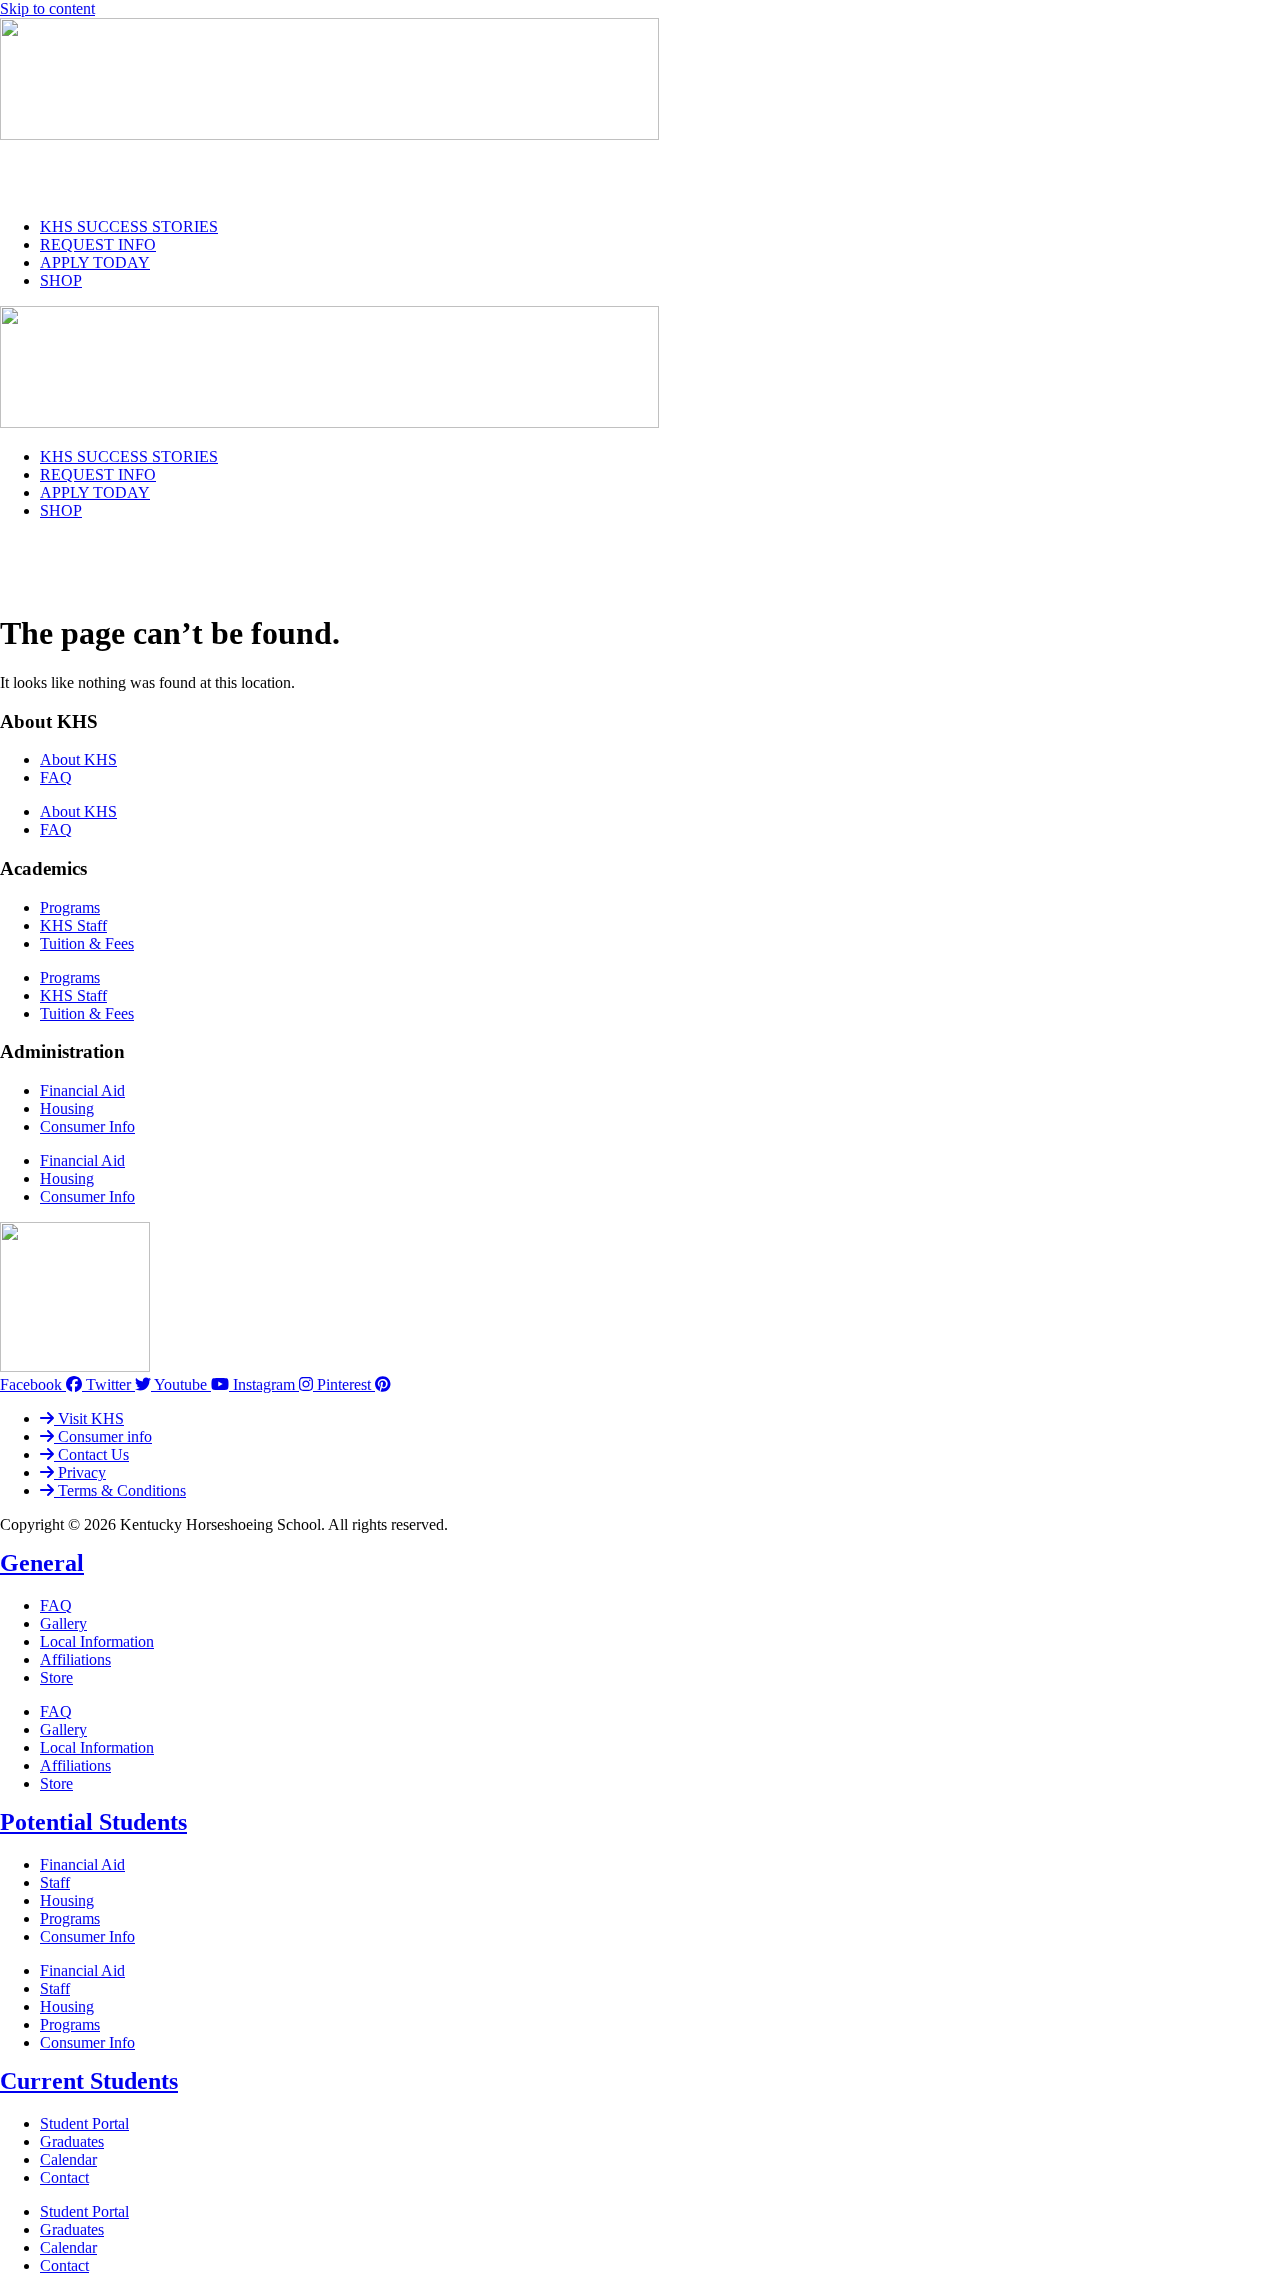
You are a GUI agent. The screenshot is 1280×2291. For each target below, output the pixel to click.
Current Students (89, 2081)
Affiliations (75, 1659)
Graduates (72, 2141)
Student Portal (84, 2123)
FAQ (56, 777)
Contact (64, 2177)
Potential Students (93, 1822)
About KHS (78, 759)
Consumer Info (87, 1126)
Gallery (63, 1623)
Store (56, 1677)
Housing (67, 1108)
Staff (55, 1882)
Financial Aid (82, 1090)
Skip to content (47, 8)
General (42, 1563)
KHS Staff (73, 925)
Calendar (68, 2159)
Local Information (97, 1641)
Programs (70, 907)
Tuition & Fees (87, 943)
